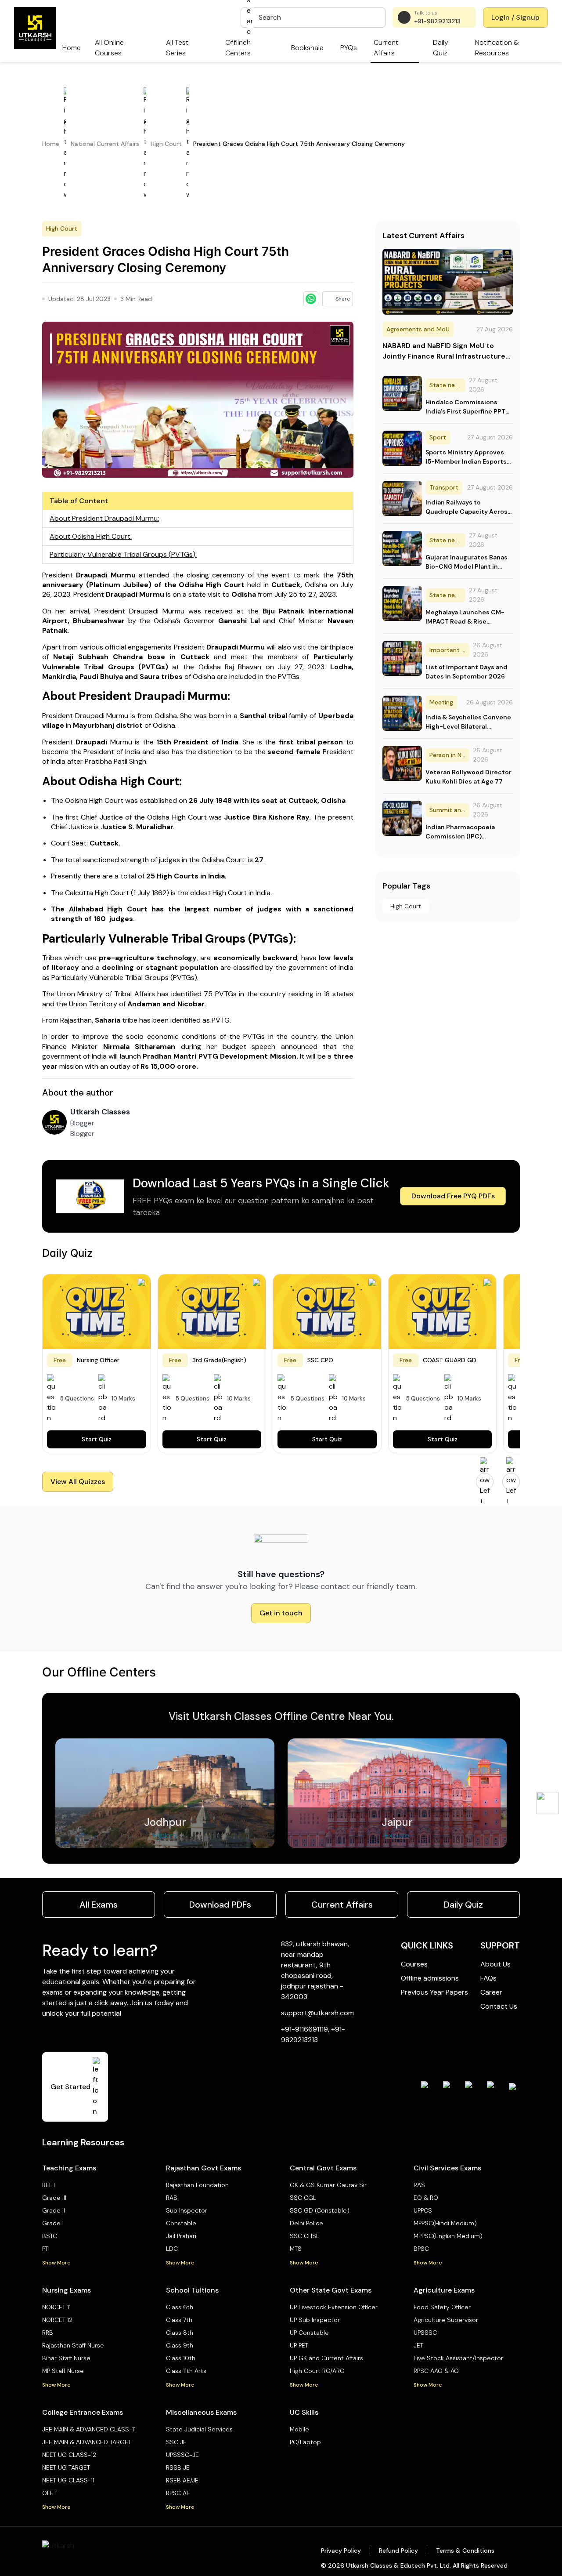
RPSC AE (178, 2493)
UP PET (299, 2345)
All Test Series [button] (177, 48)
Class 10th (181, 2358)
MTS (296, 2249)
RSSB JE (178, 2467)
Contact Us (499, 2006)
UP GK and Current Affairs (326, 2358)
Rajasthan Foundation (197, 2185)
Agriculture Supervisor (446, 2320)
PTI (46, 2249)
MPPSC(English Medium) (448, 2236)
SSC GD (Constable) (320, 2210)
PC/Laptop (305, 2442)
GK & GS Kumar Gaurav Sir (328, 2185)
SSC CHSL (304, 2236)
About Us (495, 1964)
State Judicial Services (199, 2429)
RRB (48, 2333)
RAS (172, 2198)
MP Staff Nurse (63, 2371)
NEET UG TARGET (66, 2467)
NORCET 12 (57, 2320)
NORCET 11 (56, 2307)
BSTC (50, 2236)
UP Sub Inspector (315, 2320)
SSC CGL (303, 2198)
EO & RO (426, 2198)
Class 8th (180, 2333)
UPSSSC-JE (182, 2455)
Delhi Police (306, 2223)
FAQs (488, 1978)
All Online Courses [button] (109, 48)
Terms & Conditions (465, 2551)
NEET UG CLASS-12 (69, 2455)
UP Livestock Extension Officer (334, 2307)
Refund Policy (398, 2551)
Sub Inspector (187, 2210)
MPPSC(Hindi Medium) (445, 2223)
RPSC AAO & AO (436, 2371)
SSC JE (176, 2442)
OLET (49, 2493)
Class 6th (180, 2307)
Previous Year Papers (434, 1992)
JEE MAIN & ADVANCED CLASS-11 (89, 2429)
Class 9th (180, 2345)
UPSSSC (425, 2333)
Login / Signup (515, 17)
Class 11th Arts (186, 2371)
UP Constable (309, 2333)
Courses (414, 1964)
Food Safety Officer (442, 2307)
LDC (172, 2249)
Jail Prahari (181, 2236)
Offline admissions (430, 1978)
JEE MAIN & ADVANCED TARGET (87, 2442)
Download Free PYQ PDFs (453, 1196)
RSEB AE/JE (182, 2480)
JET (418, 2345)
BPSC (421, 2249)
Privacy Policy (341, 2551)
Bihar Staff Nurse (66, 2358)
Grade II (54, 2210)
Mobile (299, 2429)
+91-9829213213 (437, 21)
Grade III (54, 2198)
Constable (181, 2223)
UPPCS (423, 2210)
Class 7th (179, 2320)
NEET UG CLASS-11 (68, 2480)
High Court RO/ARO (317, 2371)
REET (49, 2185)
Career (491, 1992)
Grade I (53, 2223)
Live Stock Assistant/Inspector (458, 2358)
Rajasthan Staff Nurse (73, 2345)
